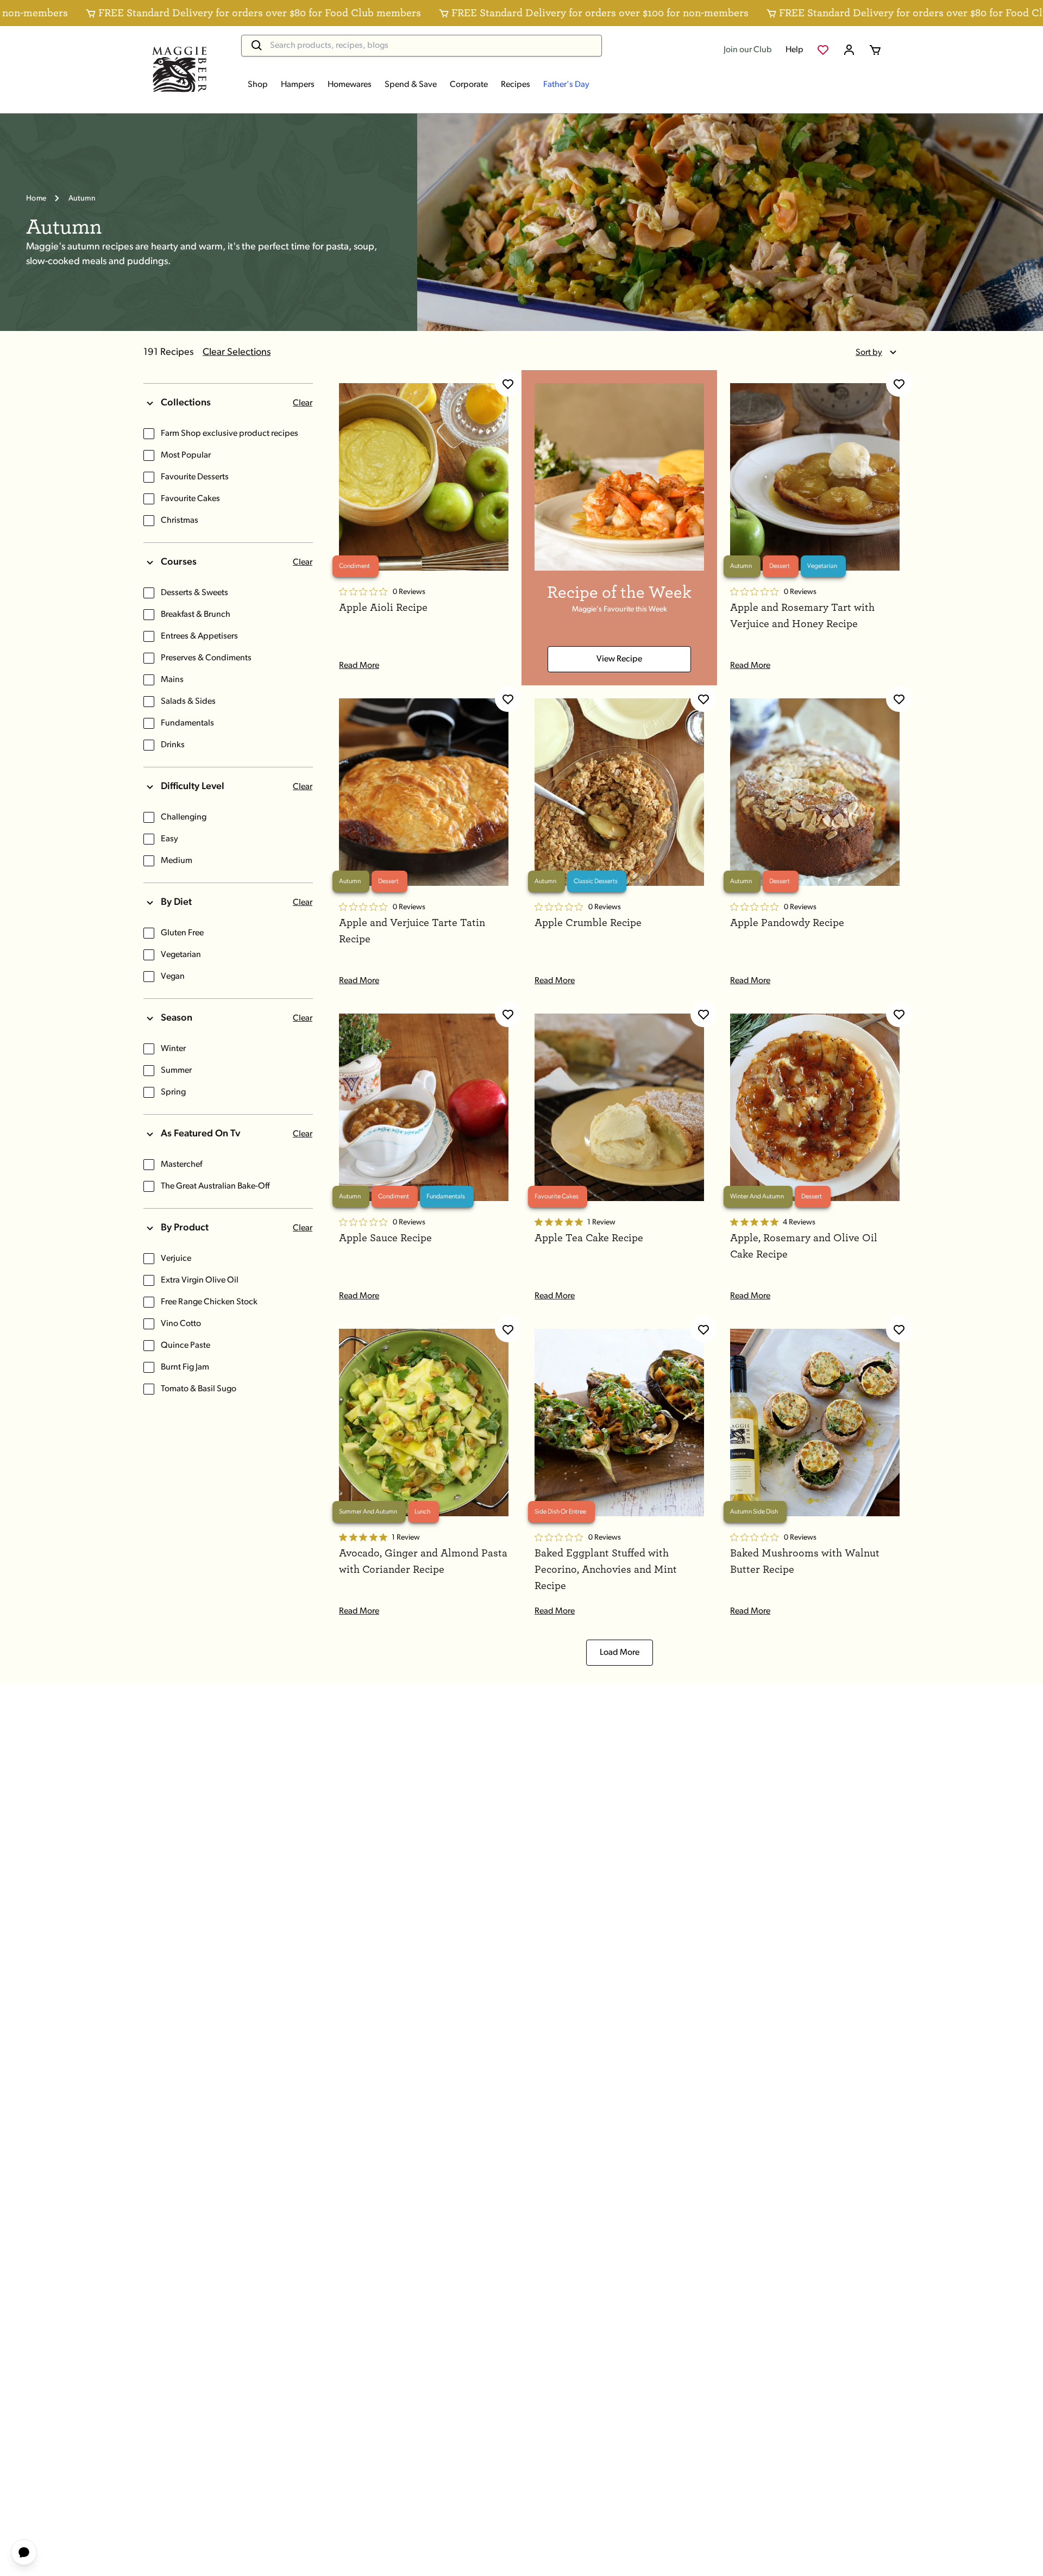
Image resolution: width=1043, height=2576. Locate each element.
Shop (258, 85)
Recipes (516, 85)
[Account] (849, 50)
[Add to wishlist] (508, 384)
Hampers (298, 85)
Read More (359, 666)
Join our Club (748, 50)
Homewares (350, 85)
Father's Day (566, 85)
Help (794, 50)
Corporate (469, 85)
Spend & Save (411, 85)
